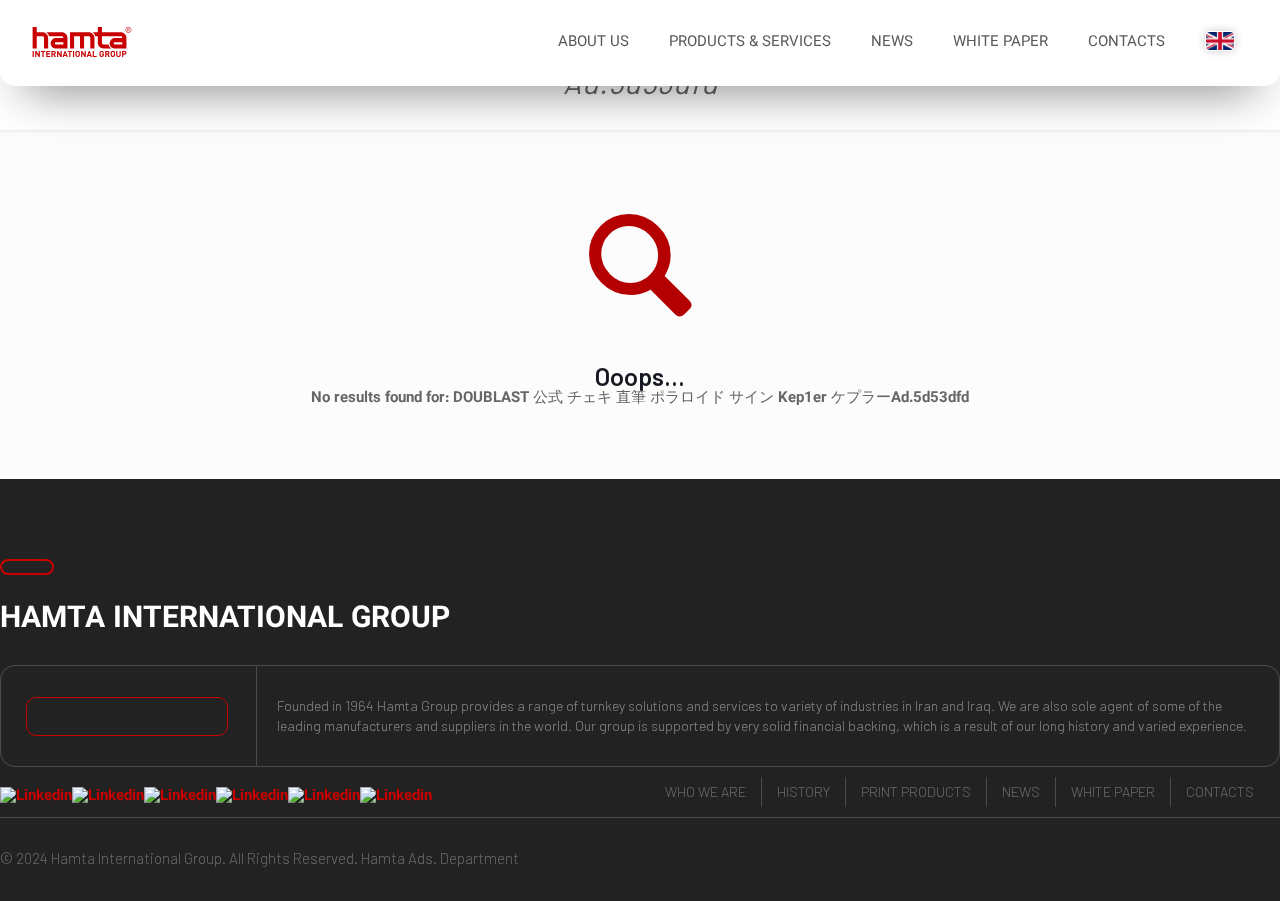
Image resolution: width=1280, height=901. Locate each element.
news (1021, 791)
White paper (1113, 791)
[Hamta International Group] (74, 43)
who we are (705, 791)
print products (916, 791)
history (803, 791)
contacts (1220, 791)
